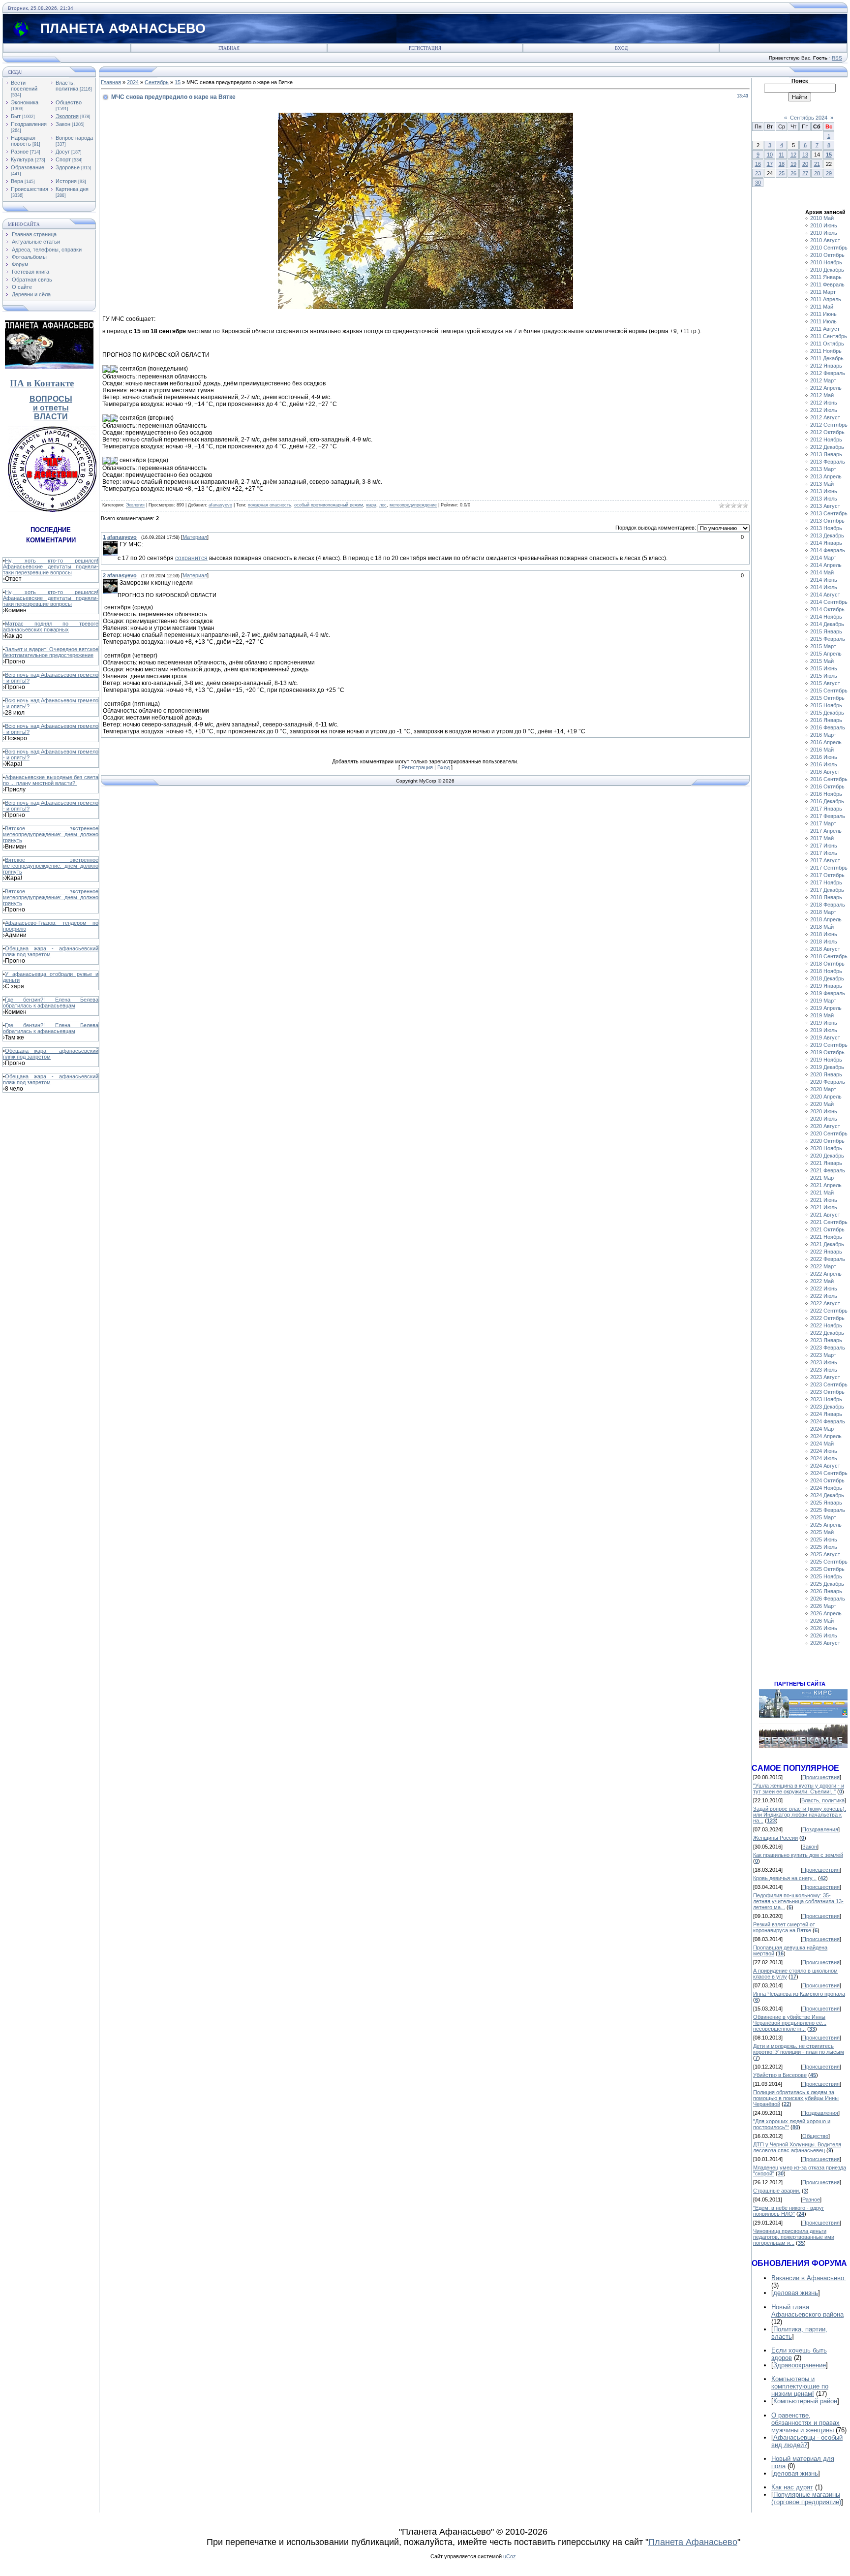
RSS (837, 58)
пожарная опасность (270, 505)
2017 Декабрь (827, 890)
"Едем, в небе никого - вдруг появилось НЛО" (789, 2211)
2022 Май (822, 1281)
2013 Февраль (828, 462)
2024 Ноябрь (826, 1488)
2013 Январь (826, 454)
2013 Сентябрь (829, 513)
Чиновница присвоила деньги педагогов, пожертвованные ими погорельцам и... (794, 2237)
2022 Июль (824, 1296)
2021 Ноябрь (826, 1237)
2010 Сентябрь (829, 248)
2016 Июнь (824, 757)
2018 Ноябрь (826, 971)
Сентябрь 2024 (809, 118)
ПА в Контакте (42, 383)
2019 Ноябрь (826, 1060)
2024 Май (822, 1444)
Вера (17, 181)
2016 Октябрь (827, 786)
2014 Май (822, 572)
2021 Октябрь (827, 1229)
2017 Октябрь (827, 875)
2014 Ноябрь (826, 617)
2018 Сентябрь (829, 956)
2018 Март (823, 912)
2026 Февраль (828, 1599)
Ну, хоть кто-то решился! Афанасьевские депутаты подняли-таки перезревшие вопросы (51, 566)
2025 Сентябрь (829, 1562)
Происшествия (30, 189)
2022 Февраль (828, 1259)
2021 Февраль (828, 1170)
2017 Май (822, 838)
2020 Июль (824, 1119)
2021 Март (823, 1178)
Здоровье (68, 167)
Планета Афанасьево (693, 2542)
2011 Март (823, 292)
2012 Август (825, 417)
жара (371, 505)
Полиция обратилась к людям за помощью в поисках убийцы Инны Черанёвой (796, 2098)
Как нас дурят (792, 2487)
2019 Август (825, 1037)
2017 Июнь (824, 846)
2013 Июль (824, 499)
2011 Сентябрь (829, 336)
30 (758, 183)
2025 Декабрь (827, 1584)
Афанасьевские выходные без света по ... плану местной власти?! (51, 780)
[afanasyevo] (119, 544)
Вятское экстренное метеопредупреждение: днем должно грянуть (51, 834)
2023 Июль (824, 1370)
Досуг (63, 152)
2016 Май (822, 750)
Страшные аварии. (777, 2191)
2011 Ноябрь (826, 351)
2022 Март (823, 1266)
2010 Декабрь (827, 270)
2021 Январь (826, 1163)
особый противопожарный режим (329, 505)
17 (770, 164)
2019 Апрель (826, 1008)
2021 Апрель (826, 1185)
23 (758, 173)
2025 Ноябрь (826, 1576)
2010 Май (822, 218)
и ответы (51, 408)
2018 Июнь (824, 934)
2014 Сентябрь (829, 602)
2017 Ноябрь (826, 882)
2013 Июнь (824, 491)
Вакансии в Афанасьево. (809, 2278)
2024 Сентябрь (829, 1473)
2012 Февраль (828, 373)
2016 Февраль (828, 727)
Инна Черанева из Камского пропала (799, 1994)
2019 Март (823, 1001)
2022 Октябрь (827, 1318)
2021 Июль (824, 1207)
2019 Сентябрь (829, 1045)
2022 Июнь (824, 1288)
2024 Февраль (828, 1421)
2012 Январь (826, 366)
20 (805, 164)
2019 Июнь (824, 1023)
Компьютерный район (805, 2401)
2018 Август (825, 949)
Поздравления (29, 124)
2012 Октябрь (827, 432)
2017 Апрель (826, 831)
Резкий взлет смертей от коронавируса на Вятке (784, 1927)
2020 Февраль (828, 1082)
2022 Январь (826, 1252)
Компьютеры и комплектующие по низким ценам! (800, 2386)
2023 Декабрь (827, 1407)
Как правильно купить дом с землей (798, 1855)
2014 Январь (826, 543)
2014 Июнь (824, 580)
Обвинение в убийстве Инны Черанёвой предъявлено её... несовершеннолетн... (790, 2023)
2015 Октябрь (827, 698)
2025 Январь (826, 1503)
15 (178, 82)
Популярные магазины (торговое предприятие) (806, 2498)
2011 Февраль (827, 284)
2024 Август (825, 1466)
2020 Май (822, 1104)
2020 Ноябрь (826, 1148)
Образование (28, 167)
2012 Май (822, 395)
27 (805, 173)
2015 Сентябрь (829, 691)
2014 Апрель (826, 565)
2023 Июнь (824, 1362)
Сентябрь (157, 82)
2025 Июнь (824, 1539)
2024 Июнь (824, 1451)
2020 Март (823, 1089)
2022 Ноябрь (826, 1325)
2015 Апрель (826, 654)
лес (383, 505)
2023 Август (825, 1377)
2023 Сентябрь (829, 1384)
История (66, 181)
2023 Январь (826, 1340)
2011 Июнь (823, 314)
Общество (69, 102)
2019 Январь (826, 986)
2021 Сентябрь (829, 1222)
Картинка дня (72, 189)
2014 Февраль (828, 550)
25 (782, 173)
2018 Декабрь (827, 978)
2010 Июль (824, 233)
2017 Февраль (828, 816)
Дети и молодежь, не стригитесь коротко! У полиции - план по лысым (799, 2049)
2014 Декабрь (827, 624)
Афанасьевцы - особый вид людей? (807, 2441)
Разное (20, 152)
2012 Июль (824, 410)
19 (793, 164)
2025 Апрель (826, 1525)
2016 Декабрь (827, 801)
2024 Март (823, 1429)
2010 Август (825, 240)
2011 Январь (826, 277)
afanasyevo (220, 505)
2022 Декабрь (827, 1333)
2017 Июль (824, 853)
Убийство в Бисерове (780, 2075)
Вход (621, 48)
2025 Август (825, 1554)
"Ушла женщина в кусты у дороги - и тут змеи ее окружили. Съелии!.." (799, 1789)
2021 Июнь (824, 1200)
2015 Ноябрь (826, 705)
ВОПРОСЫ (51, 399)
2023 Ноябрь (826, 1399)
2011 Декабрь (827, 358)
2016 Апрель (826, 742)
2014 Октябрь (827, 609)
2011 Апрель (826, 299)
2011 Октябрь (827, 344)
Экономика (25, 102)
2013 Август (825, 506)
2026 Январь (826, 1591)
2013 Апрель (826, 476)
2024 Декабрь (827, 1495)
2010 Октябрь (827, 255)
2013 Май (822, 484)
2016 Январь (826, 720)
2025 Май (822, 1532)
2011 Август (825, 329)
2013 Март (823, 469)
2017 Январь (826, 809)
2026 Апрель (826, 1613)
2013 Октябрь (827, 521)
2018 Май (822, 927)
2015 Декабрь (827, 713)
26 (793, 173)
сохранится (191, 558)
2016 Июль (824, 764)
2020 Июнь (824, 1111)
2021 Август (825, 1215)
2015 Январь (826, 631)
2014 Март (823, 558)
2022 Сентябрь (829, 1311)
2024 (133, 82)
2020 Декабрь (827, 1156)
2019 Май (822, 1015)
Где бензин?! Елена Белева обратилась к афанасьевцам (51, 1003)
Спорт (63, 159)
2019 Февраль (828, 993)
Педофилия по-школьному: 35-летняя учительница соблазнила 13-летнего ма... (798, 1901)
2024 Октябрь (827, 1480)
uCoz (510, 2556)
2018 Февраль (828, 905)
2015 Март (823, 646)
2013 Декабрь (827, 535)
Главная (229, 48)
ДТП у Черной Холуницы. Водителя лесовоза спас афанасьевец (797, 2147)
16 (758, 164)
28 (817, 173)
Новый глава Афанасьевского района (807, 2311)
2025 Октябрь (827, 1569)
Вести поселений (24, 86)
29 (829, 173)
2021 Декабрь (827, 1244)
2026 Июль (824, 1635)
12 (793, 155)
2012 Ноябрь (826, 440)
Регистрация (425, 48)
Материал (195, 537)
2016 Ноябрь (826, 794)
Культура (22, 159)
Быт (16, 116)
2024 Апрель (826, 1436)
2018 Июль (824, 942)
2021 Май (822, 1193)
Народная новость (23, 141)
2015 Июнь (824, 668)
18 (782, 164)
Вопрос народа (74, 138)
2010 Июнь (824, 225)
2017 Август (825, 860)
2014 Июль (824, 587)
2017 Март (823, 823)
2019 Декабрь (827, 1067)
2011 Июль (823, 321)
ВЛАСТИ (51, 417)
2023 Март (823, 1355)
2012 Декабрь (827, 447)
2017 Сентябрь (829, 868)
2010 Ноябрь (826, 262)
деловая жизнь (796, 2293)
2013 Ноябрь (826, 528)
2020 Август (825, 1126)
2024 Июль (824, 1458)
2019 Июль (824, 1030)
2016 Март (823, 735)
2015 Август (825, 683)
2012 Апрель (826, 388)
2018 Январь (826, 897)
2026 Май (822, 1621)
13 (805, 155)
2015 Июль (824, 676)
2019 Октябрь (827, 1052)
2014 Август (825, 595)
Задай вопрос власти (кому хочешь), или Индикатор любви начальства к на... (800, 1815)
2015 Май (822, 661)
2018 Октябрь (827, 964)
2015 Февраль (828, 639)
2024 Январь (826, 1414)
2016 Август (825, 772)
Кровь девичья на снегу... (785, 1878)
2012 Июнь (824, 403)
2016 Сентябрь (829, 779)
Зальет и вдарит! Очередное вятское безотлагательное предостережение (51, 652)
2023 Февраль (828, 1348)
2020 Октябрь (827, 1141)
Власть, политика (67, 86)
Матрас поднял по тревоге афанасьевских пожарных (51, 627)
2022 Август (825, 1303)
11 (781, 155)
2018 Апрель (826, 919)
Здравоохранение (800, 2365)
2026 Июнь (824, 1628)
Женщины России (775, 1838)
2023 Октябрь (827, 1392)
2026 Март (823, 1606)
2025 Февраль (828, 1510)
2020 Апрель (826, 1097)
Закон (63, 124)
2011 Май (822, 307)
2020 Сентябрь (829, 1133)
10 (770, 155)
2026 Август (825, 1643)
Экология (67, 116)
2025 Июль (824, 1547)
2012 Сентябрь (829, 425)
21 (817, 164)
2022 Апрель (826, 1274)
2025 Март (823, 1517)
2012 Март (823, 380)
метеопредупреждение (413, 505)
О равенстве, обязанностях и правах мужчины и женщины (805, 2423)
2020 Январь (826, 1074)
